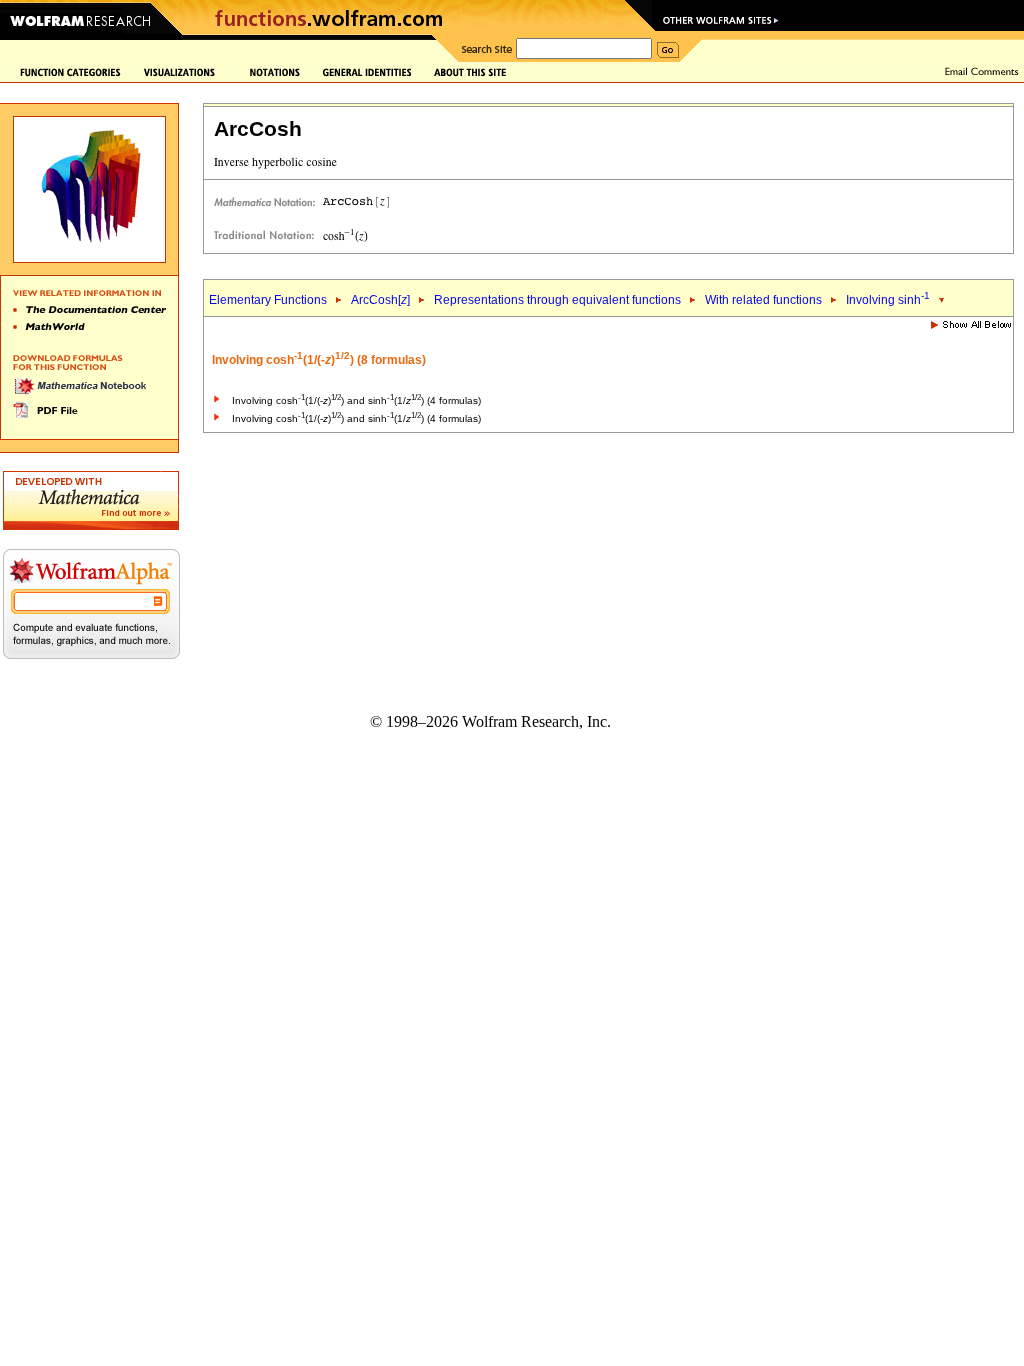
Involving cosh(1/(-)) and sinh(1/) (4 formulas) (356, 400)
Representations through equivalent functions (557, 300)
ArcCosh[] (380, 300)
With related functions (763, 300)
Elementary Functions (268, 300)
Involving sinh (888, 300)
